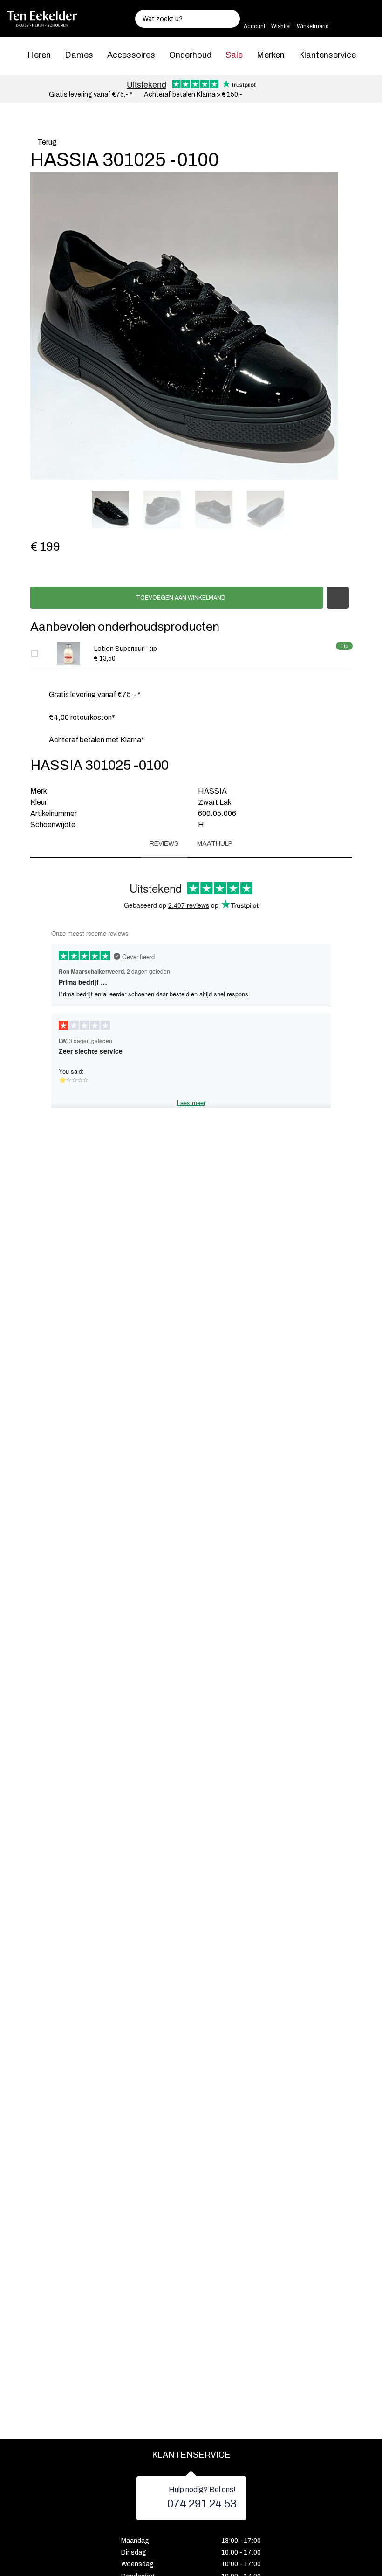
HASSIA (212, 791)
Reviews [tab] (164, 844)
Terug (46, 142)
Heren (39, 55)
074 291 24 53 (202, 2504)
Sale (234, 55)
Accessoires (131, 55)
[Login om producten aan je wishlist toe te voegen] (338, 598)
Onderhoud (190, 55)
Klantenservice (327, 55)
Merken (271, 55)
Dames (79, 55)
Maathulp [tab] (215, 844)
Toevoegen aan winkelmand (180, 598)
